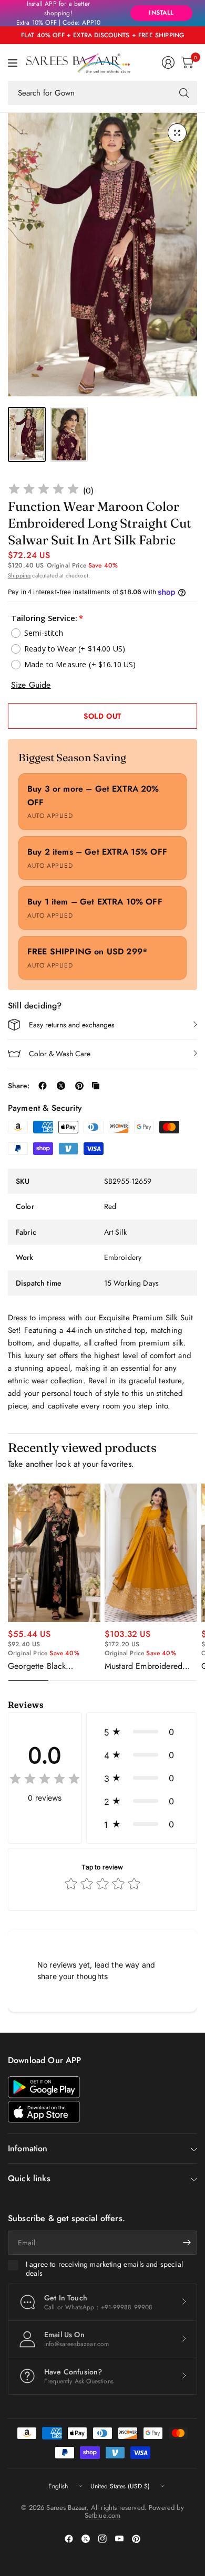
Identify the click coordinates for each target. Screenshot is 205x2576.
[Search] (184, 93)
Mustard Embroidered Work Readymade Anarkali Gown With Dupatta (143, 1666)
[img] (44, 491)
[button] (142, 1732)
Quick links (29, 2178)
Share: (19, 1086)
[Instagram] (102, 2539)
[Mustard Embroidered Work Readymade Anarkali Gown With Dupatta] (151, 1553)
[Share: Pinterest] (79, 1086)
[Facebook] (69, 2539)
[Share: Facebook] (43, 1086)
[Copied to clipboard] (96, 1086)
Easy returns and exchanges (72, 1025)
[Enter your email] (187, 2243)
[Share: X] (61, 1086)
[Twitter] (86, 2539)
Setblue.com (103, 2515)
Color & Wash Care (60, 1054)
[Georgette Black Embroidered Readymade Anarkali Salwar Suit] (54, 1553)
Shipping (19, 575)
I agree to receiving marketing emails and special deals (104, 2269)
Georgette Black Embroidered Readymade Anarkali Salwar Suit (53, 1666)
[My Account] (168, 62)
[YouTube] (119, 2539)
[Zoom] (177, 133)
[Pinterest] (136, 2539)
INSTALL (161, 13)
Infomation (28, 2148)
